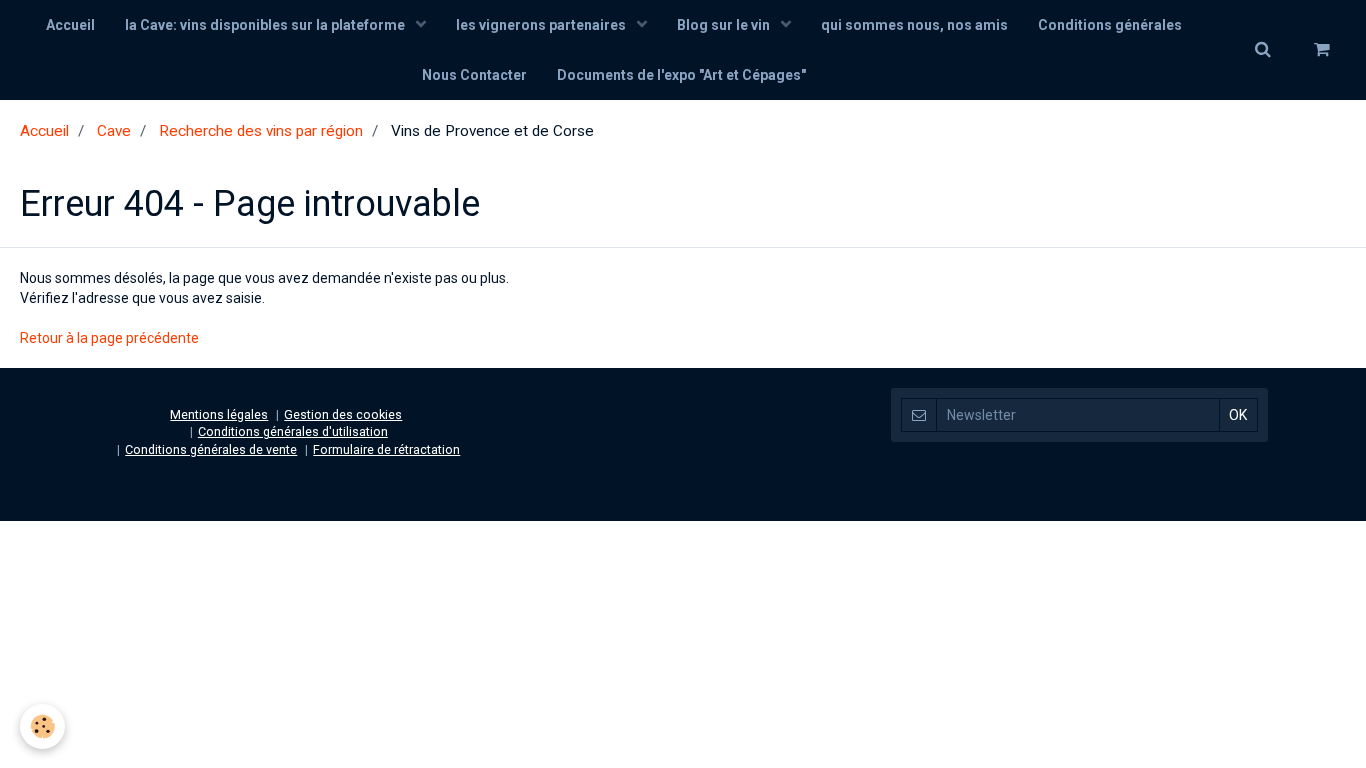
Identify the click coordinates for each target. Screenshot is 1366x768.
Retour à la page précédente (109, 338)
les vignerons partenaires (542, 25)
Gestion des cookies (343, 414)
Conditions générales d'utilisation (293, 431)
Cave (114, 131)
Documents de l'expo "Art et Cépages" (681, 75)
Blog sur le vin (725, 25)
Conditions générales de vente (211, 449)
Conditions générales (1110, 25)
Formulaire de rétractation (386, 449)
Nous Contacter (474, 75)
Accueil (70, 25)
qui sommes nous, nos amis (914, 25)
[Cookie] (42, 726)
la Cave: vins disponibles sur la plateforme (266, 25)
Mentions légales (219, 414)
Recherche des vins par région (261, 131)
